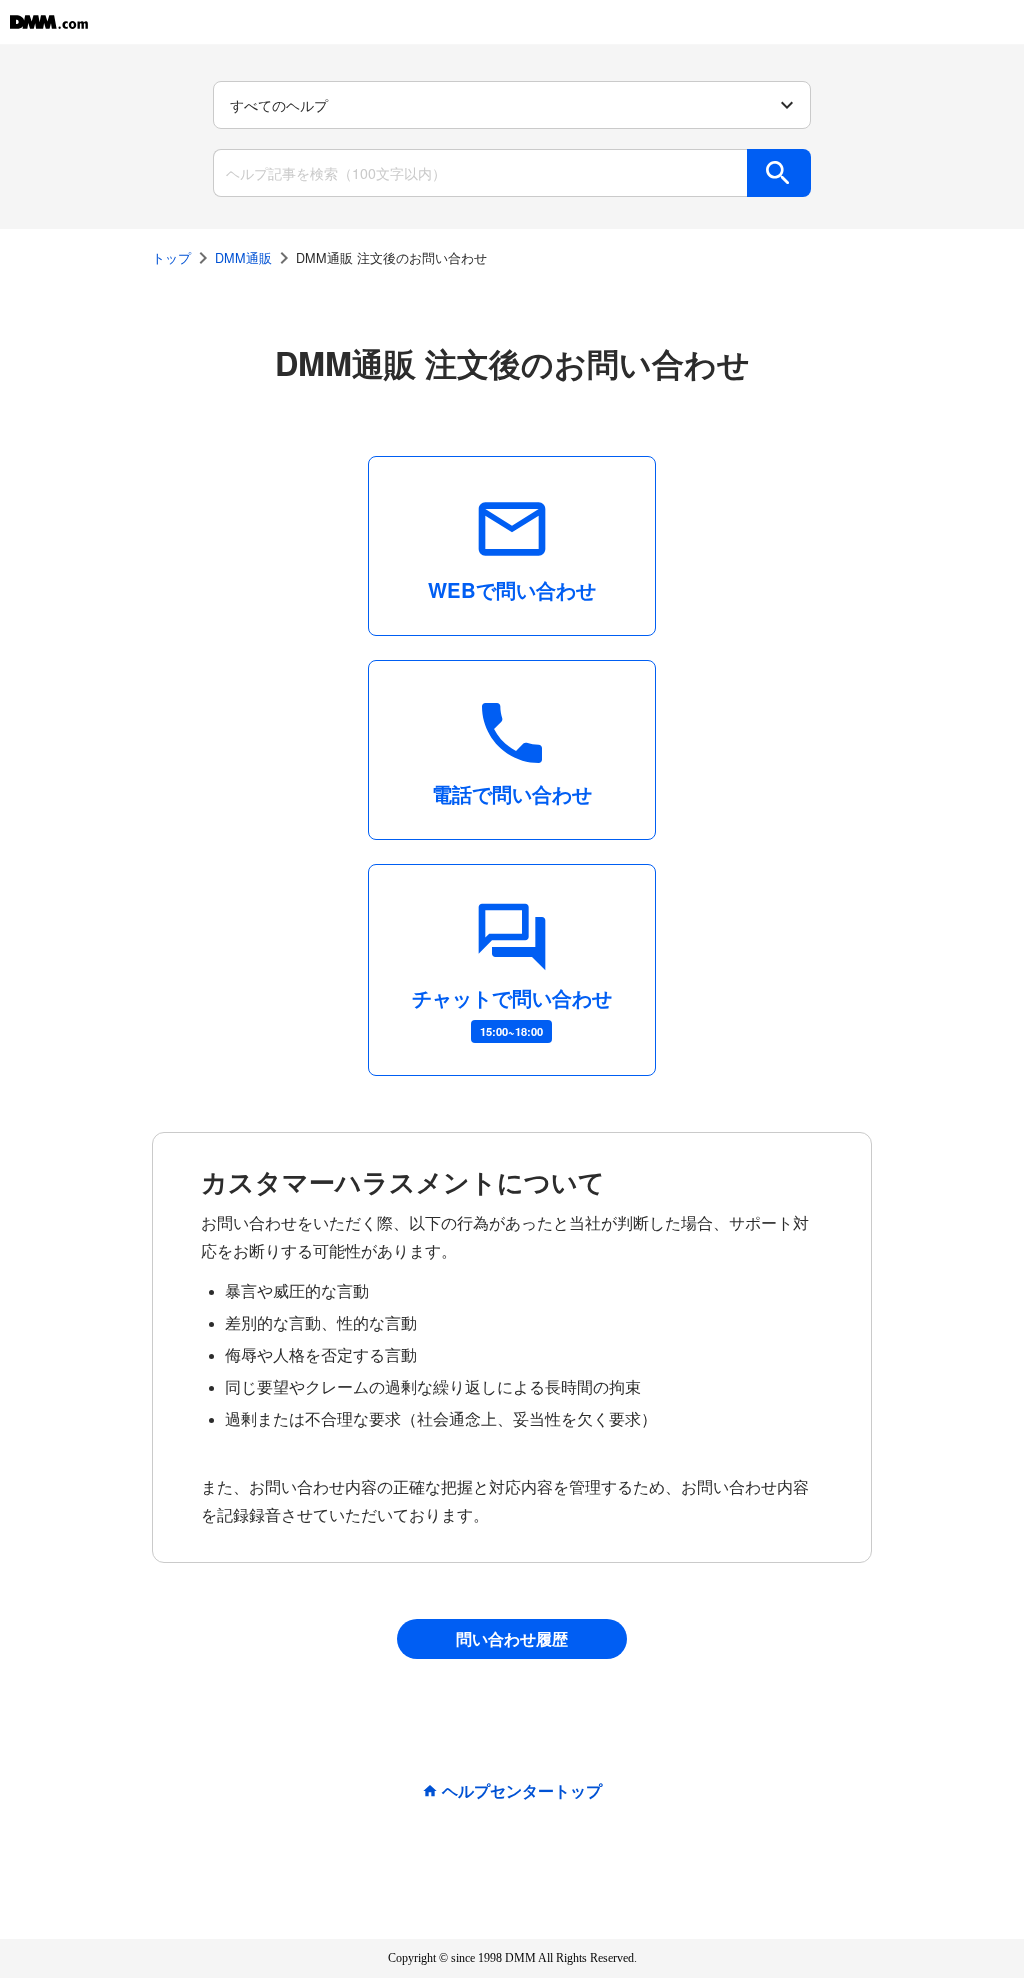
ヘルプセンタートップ (522, 1791)
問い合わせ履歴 (512, 1638)
